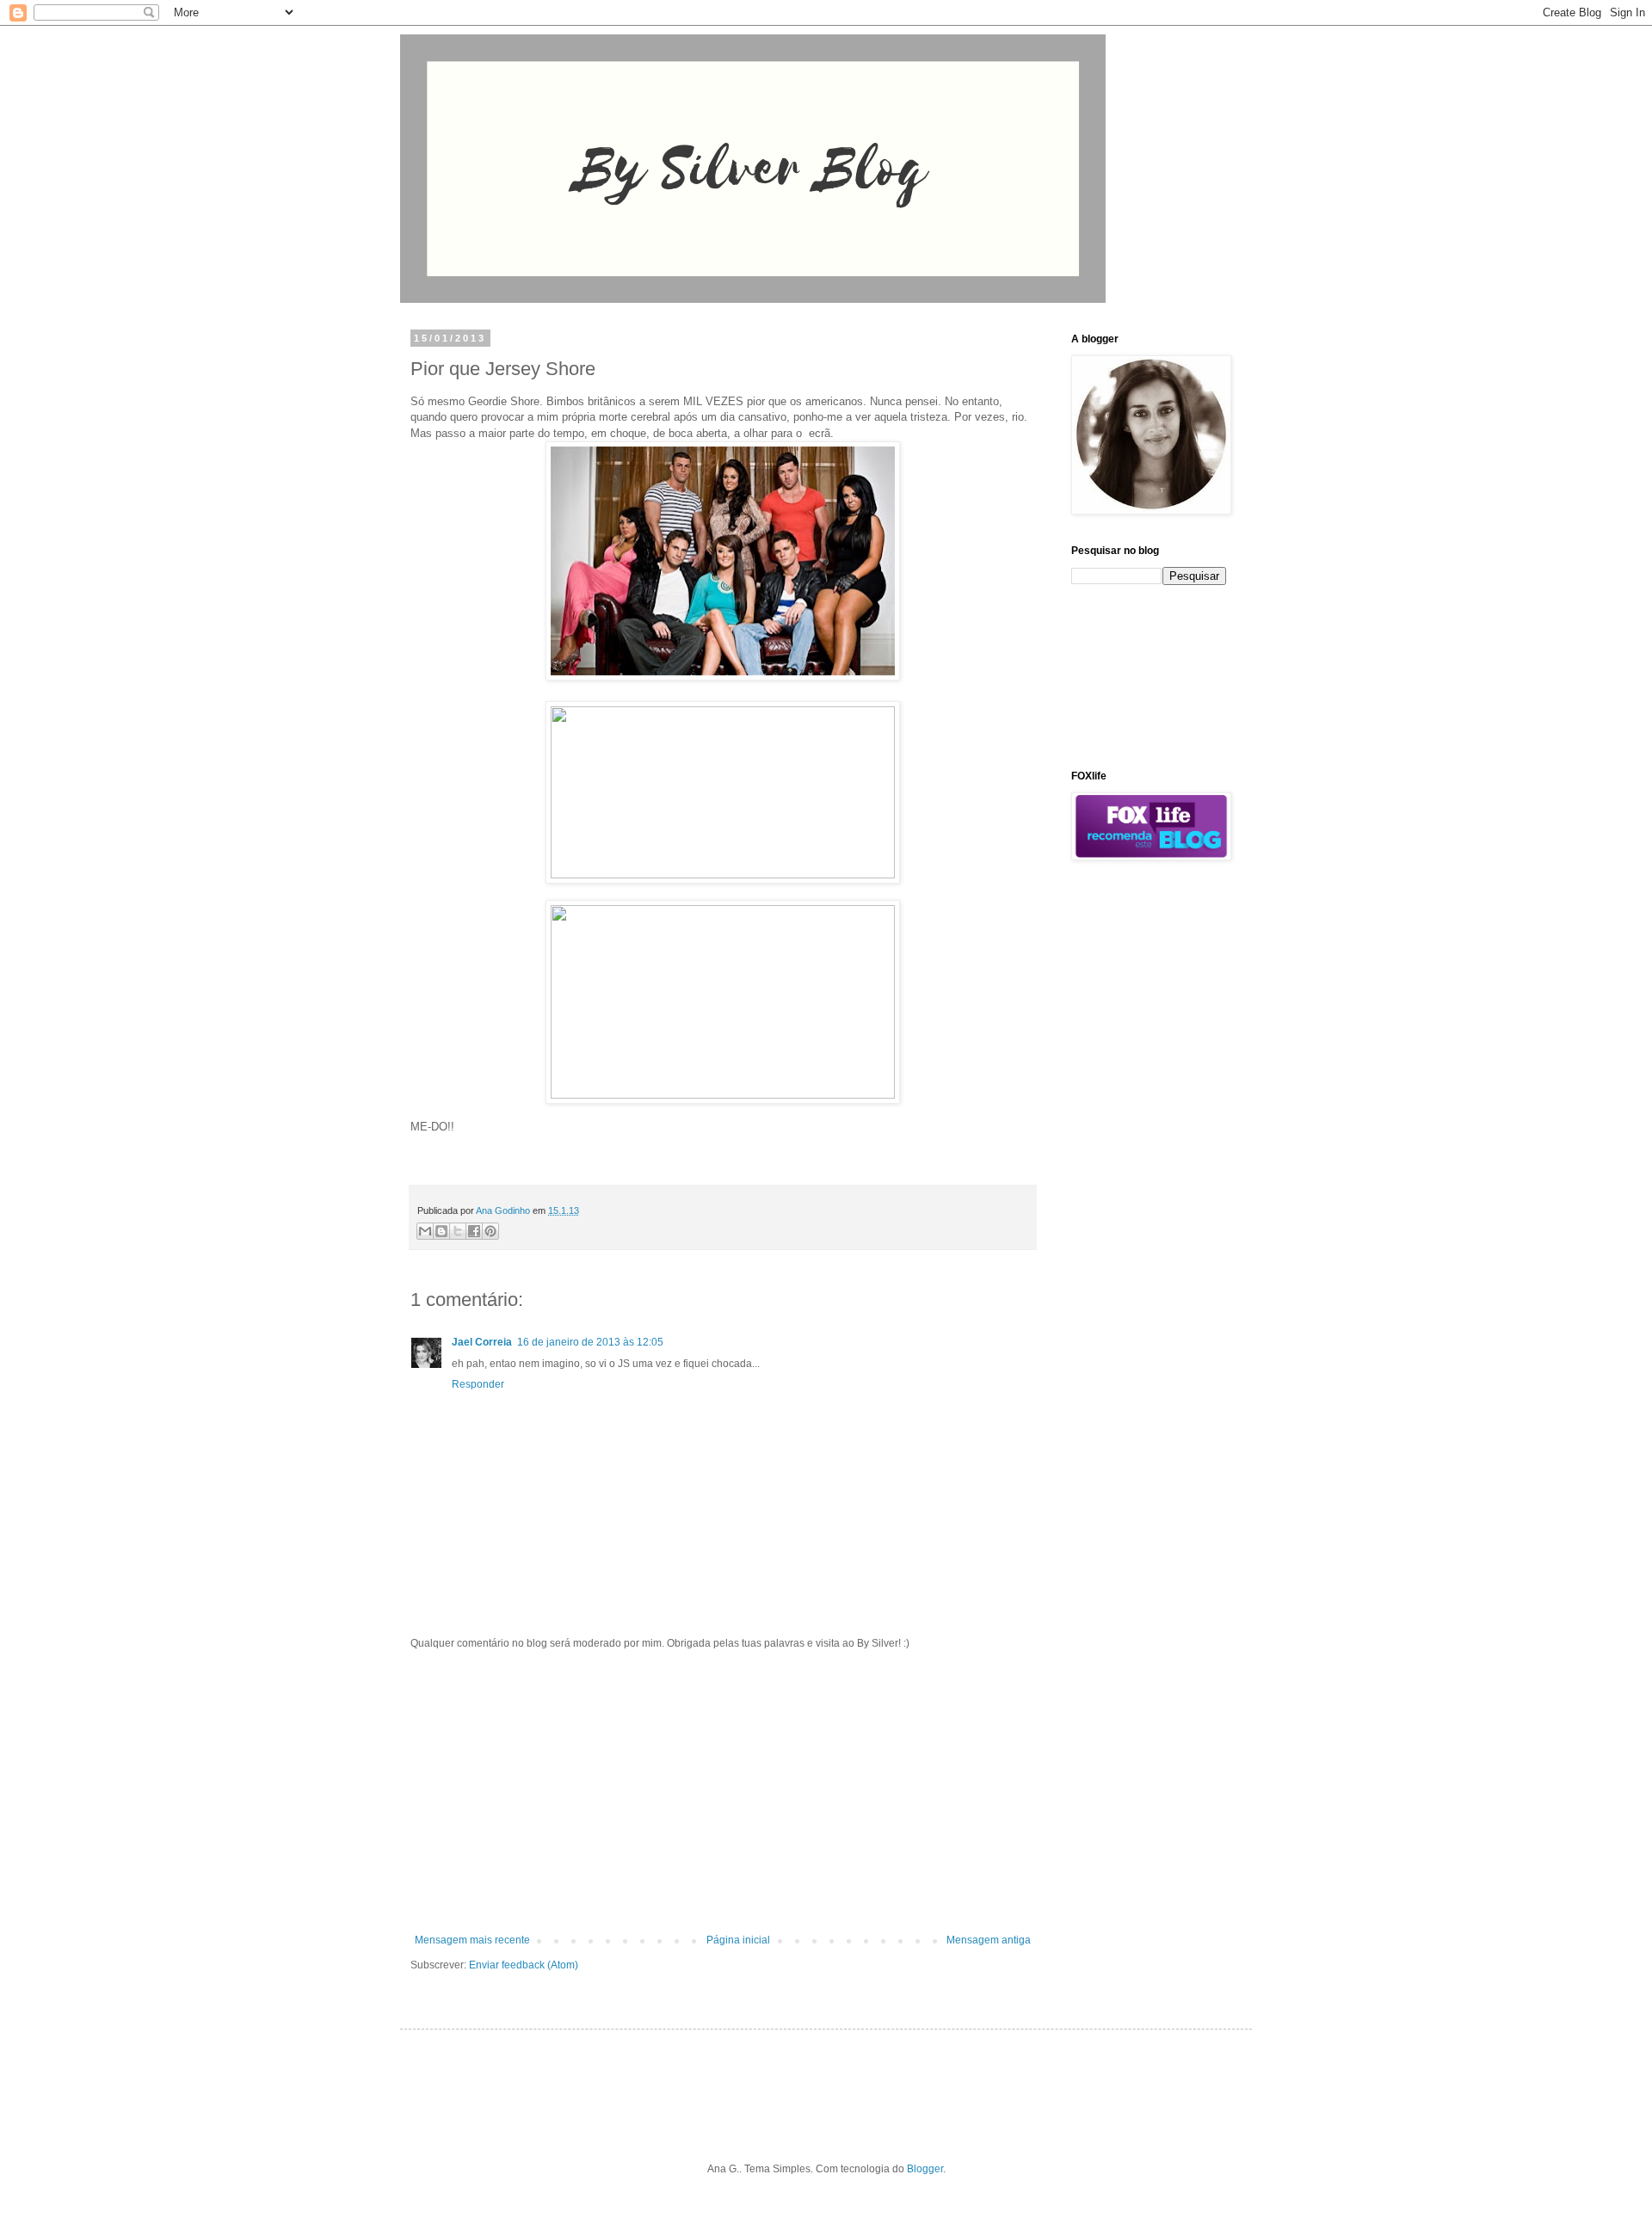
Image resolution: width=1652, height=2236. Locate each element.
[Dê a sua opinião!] (441, 1231)
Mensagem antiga (989, 1940)
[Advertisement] (723, 1792)
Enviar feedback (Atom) (524, 1965)
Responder (478, 1384)
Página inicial (738, 1940)
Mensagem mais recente (472, 1940)
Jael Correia (482, 1342)
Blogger (925, 2169)
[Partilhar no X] (458, 1231)
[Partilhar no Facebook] (474, 1231)
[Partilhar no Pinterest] (490, 1231)
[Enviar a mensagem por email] (425, 1231)
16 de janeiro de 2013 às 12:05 (590, 1342)
